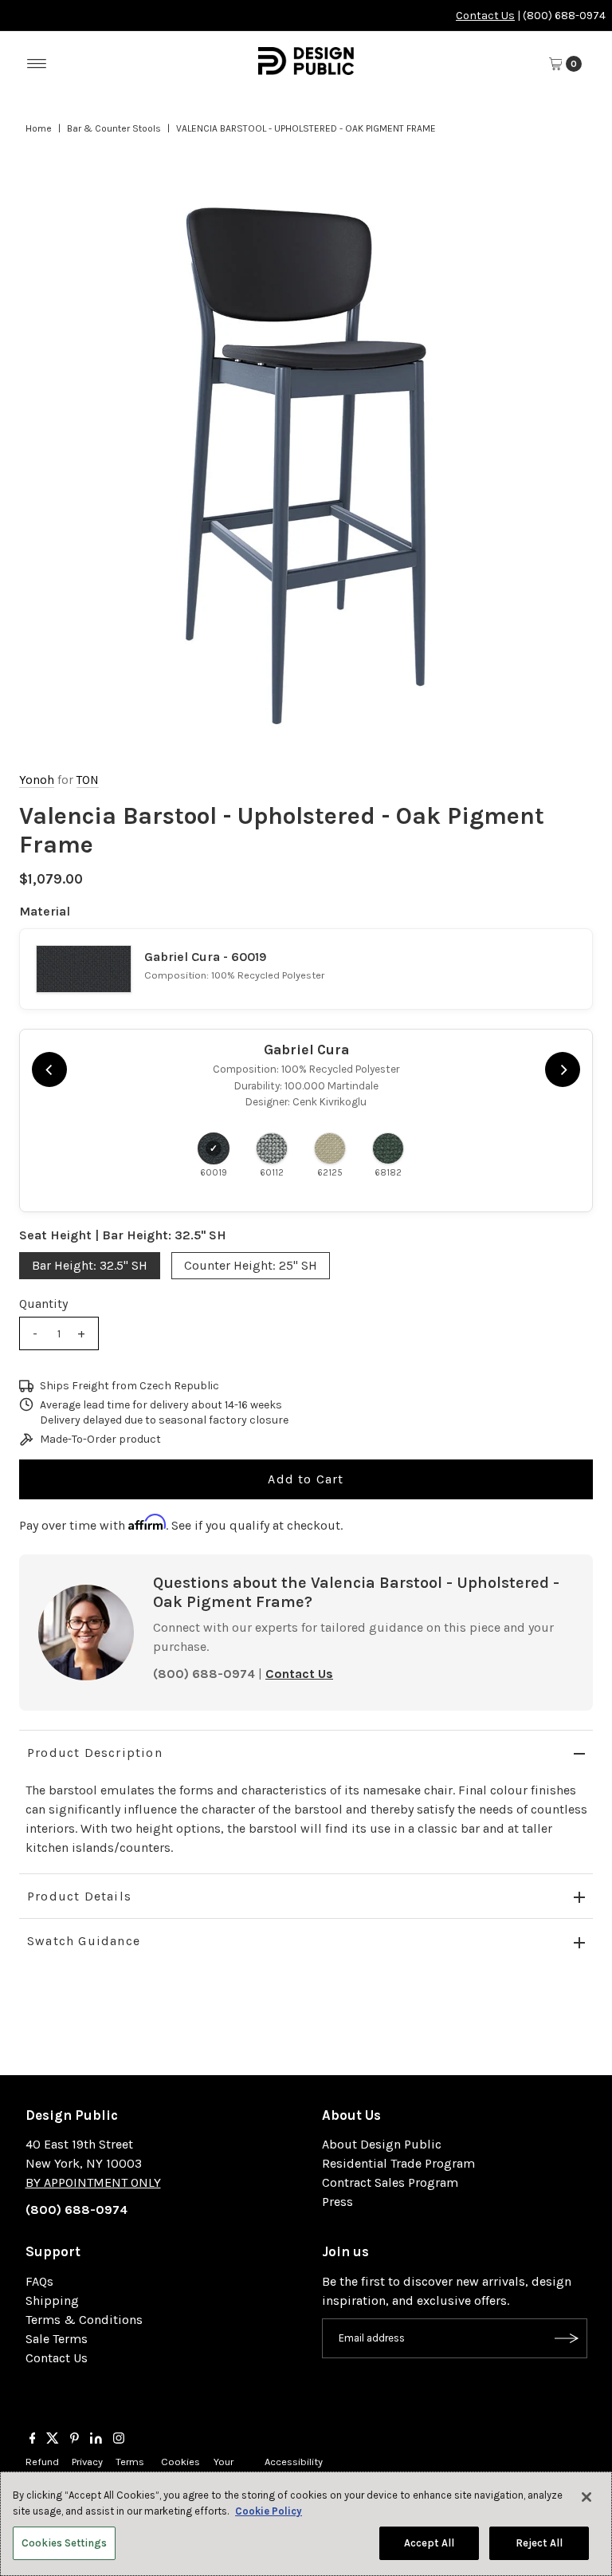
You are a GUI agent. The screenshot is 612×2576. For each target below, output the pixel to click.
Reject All (539, 2543)
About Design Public (382, 2144)
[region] (306, 466)
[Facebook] (33, 2440)
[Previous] (49, 1069)
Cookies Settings (64, 2543)
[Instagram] (119, 2440)
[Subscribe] (567, 2338)
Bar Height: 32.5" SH (90, 1265)
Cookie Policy (269, 2511)
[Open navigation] (37, 64)
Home (39, 128)
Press (337, 2202)
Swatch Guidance (84, 1941)
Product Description (95, 1753)
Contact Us (485, 16)
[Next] (563, 1069)
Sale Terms (57, 2339)
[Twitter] (53, 2440)
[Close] (586, 2497)
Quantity (43, 1304)
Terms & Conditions (84, 2320)
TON (88, 780)
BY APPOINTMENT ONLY (93, 2182)
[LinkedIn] (96, 2440)
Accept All (429, 2543)
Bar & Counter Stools (114, 128)
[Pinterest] (75, 2440)
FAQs (39, 2281)
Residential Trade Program (398, 2163)
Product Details (79, 1896)
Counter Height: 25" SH (251, 1265)
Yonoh (37, 780)
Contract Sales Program (390, 2182)
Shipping (52, 2300)
